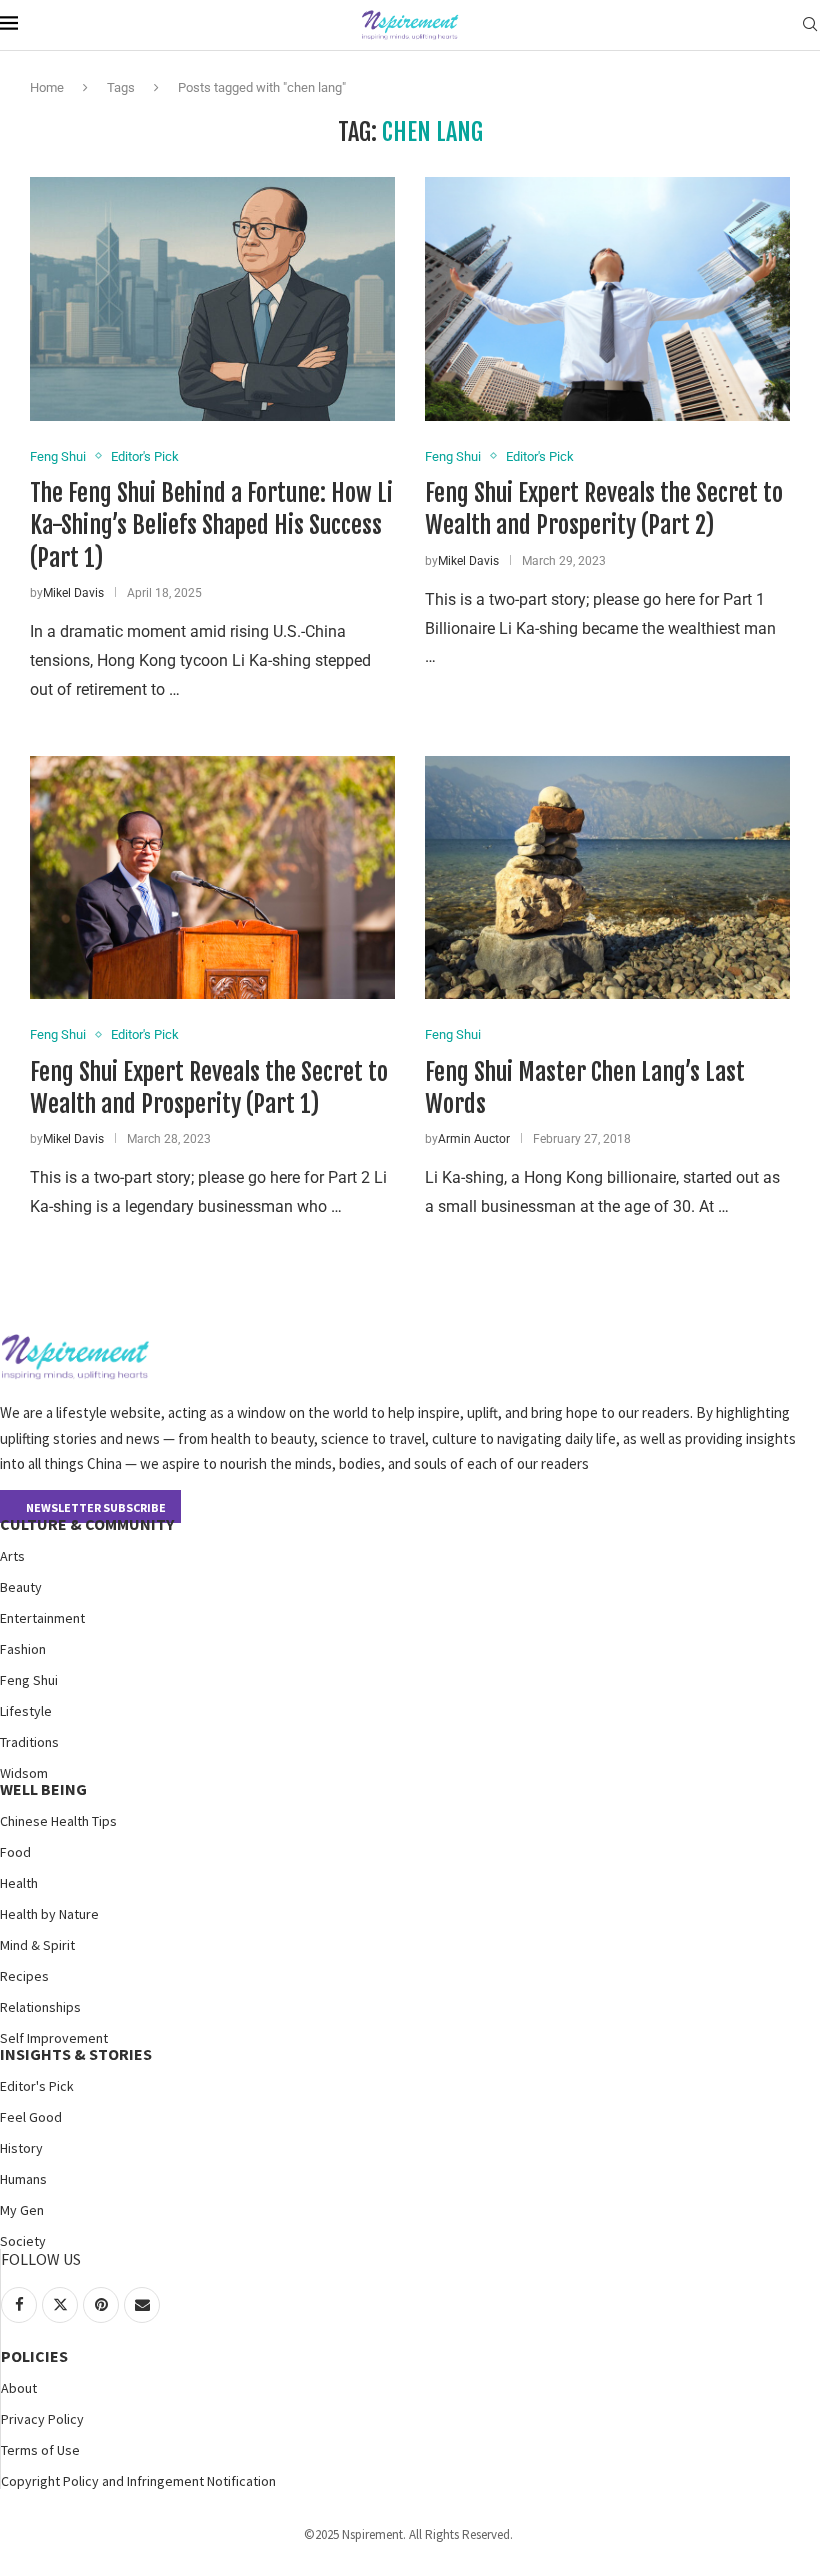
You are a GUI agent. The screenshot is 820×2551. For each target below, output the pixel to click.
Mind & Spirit (37, 1945)
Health (19, 1883)
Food (15, 1852)
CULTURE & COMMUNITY (87, 1524)
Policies (34, 2356)
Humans (23, 2179)
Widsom (24, 1773)
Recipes (24, 1976)
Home (47, 87)
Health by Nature (49, 1914)
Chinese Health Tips (58, 1821)
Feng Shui (29, 1680)
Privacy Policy (42, 2419)
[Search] (810, 25)
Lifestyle (26, 1711)
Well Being (43, 1789)
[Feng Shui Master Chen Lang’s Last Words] (607, 877)
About (19, 2388)
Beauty (21, 1587)
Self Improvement (54, 2038)
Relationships (40, 2007)
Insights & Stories (76, 2054)
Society (23, 2241)
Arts (12, 1556)
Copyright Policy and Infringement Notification (138, 2481)
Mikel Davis (73, 593)
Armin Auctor (474, 1139)
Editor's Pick (37, 2086)
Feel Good (31, 2117)
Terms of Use (40, 2450)
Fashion (23, 1649)
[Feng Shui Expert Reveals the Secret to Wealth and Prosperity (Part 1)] (212, 877)
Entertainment (42, 1618)
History (21, 2148)
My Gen (22, 2210)
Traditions (29, 1742)
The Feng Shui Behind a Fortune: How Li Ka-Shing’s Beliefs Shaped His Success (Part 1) (211, 525)
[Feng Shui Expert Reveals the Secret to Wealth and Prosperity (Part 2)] (607, 298)
